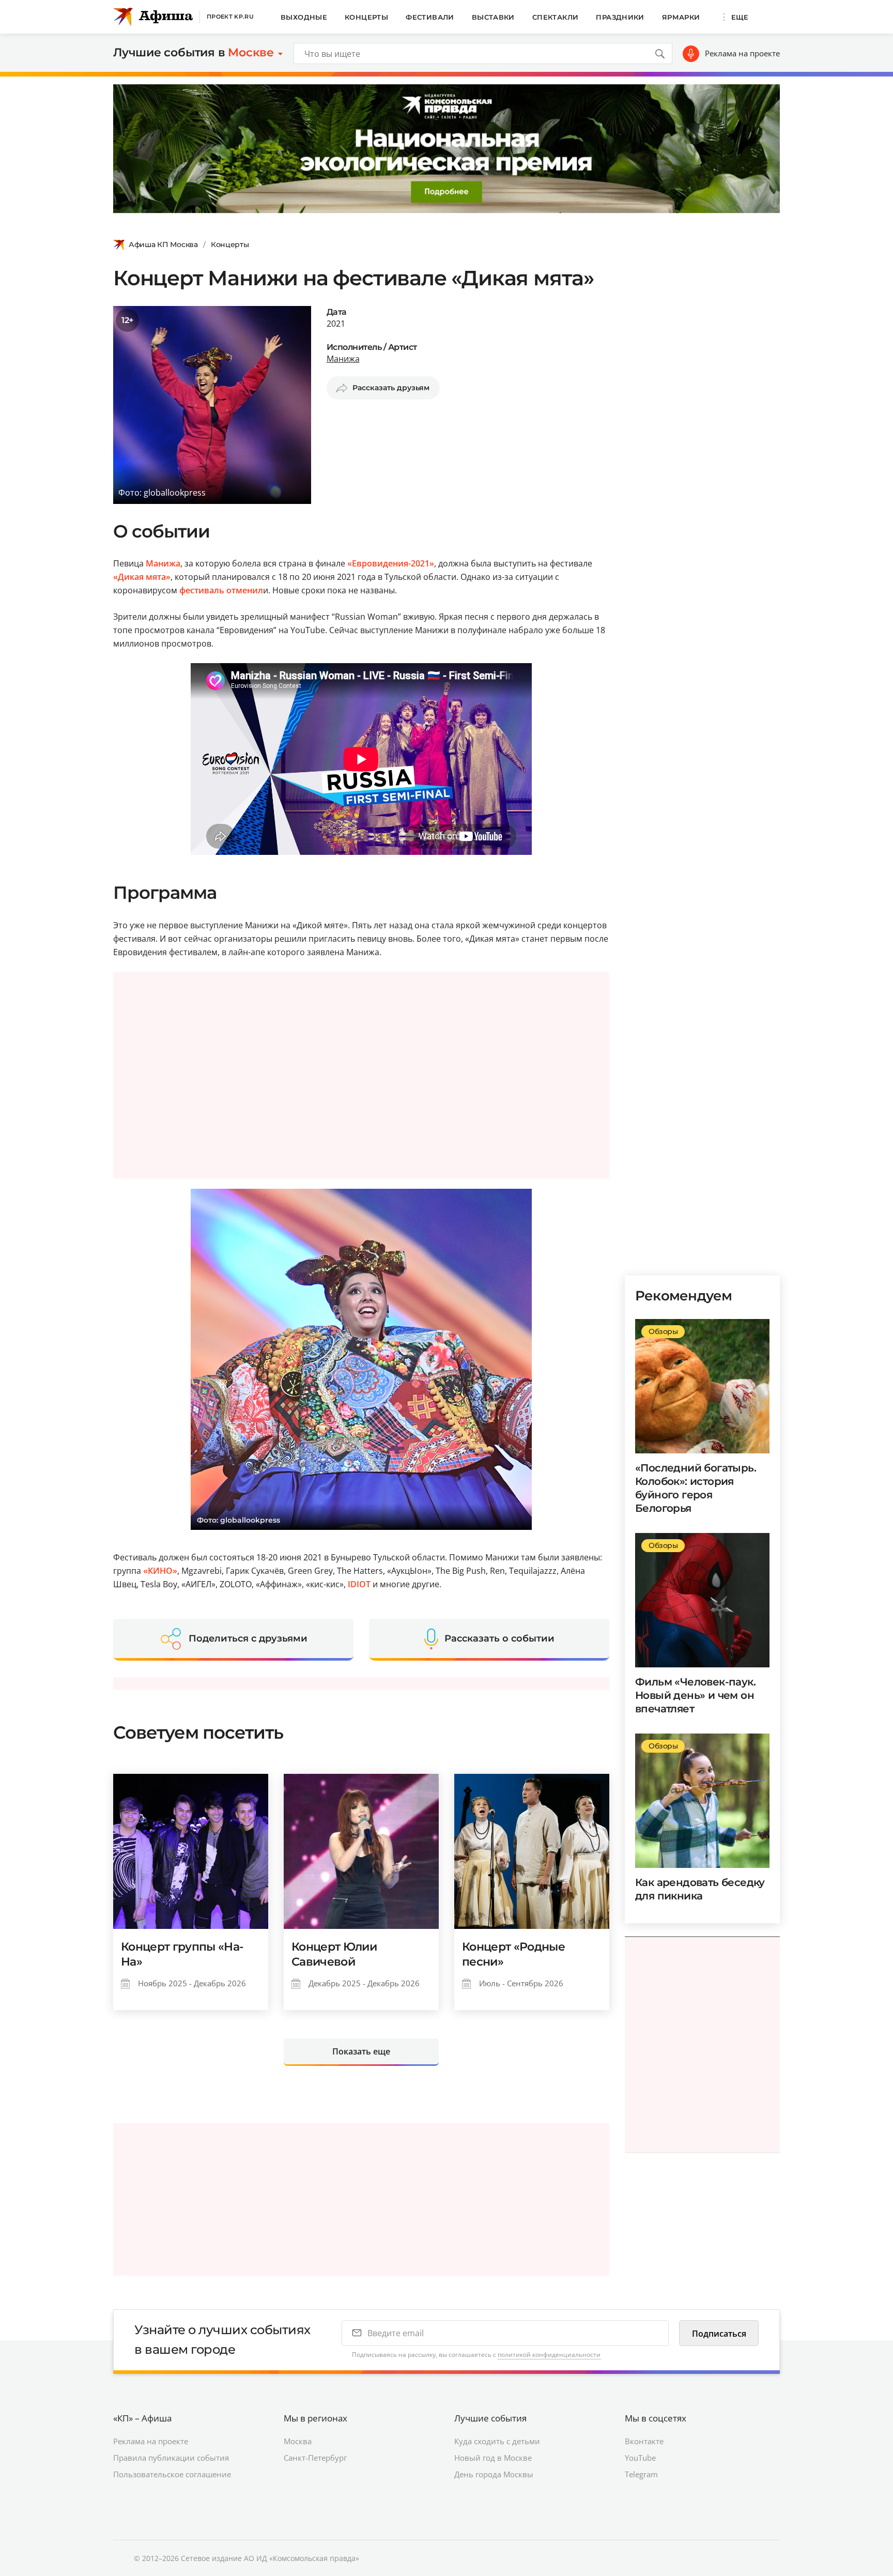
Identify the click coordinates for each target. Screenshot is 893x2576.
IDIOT (359, 1584)
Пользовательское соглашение (172, 2474)
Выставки (493, 17)
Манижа (343, 359)
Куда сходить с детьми (497, 2441)
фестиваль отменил (221, 590)
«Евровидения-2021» (391, 563)
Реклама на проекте (742, 53)
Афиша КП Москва (163, 244)
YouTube (640, 2458)
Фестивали (430, 17)
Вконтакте (644, 2441)
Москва (298, 2441)
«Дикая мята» (142, 577)
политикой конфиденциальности (549, 2355)
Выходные (304, 17)
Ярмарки (681, 17)
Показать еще (361, 2051)
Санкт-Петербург (315, 2458)
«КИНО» (160, 1571)
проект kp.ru (230, 17)
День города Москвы (494, 2474)
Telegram (641, 2474)
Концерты (366, 17)
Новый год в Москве (493, 2458)
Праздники (620, 17)
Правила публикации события (171, 2458)
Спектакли (556, 17)
